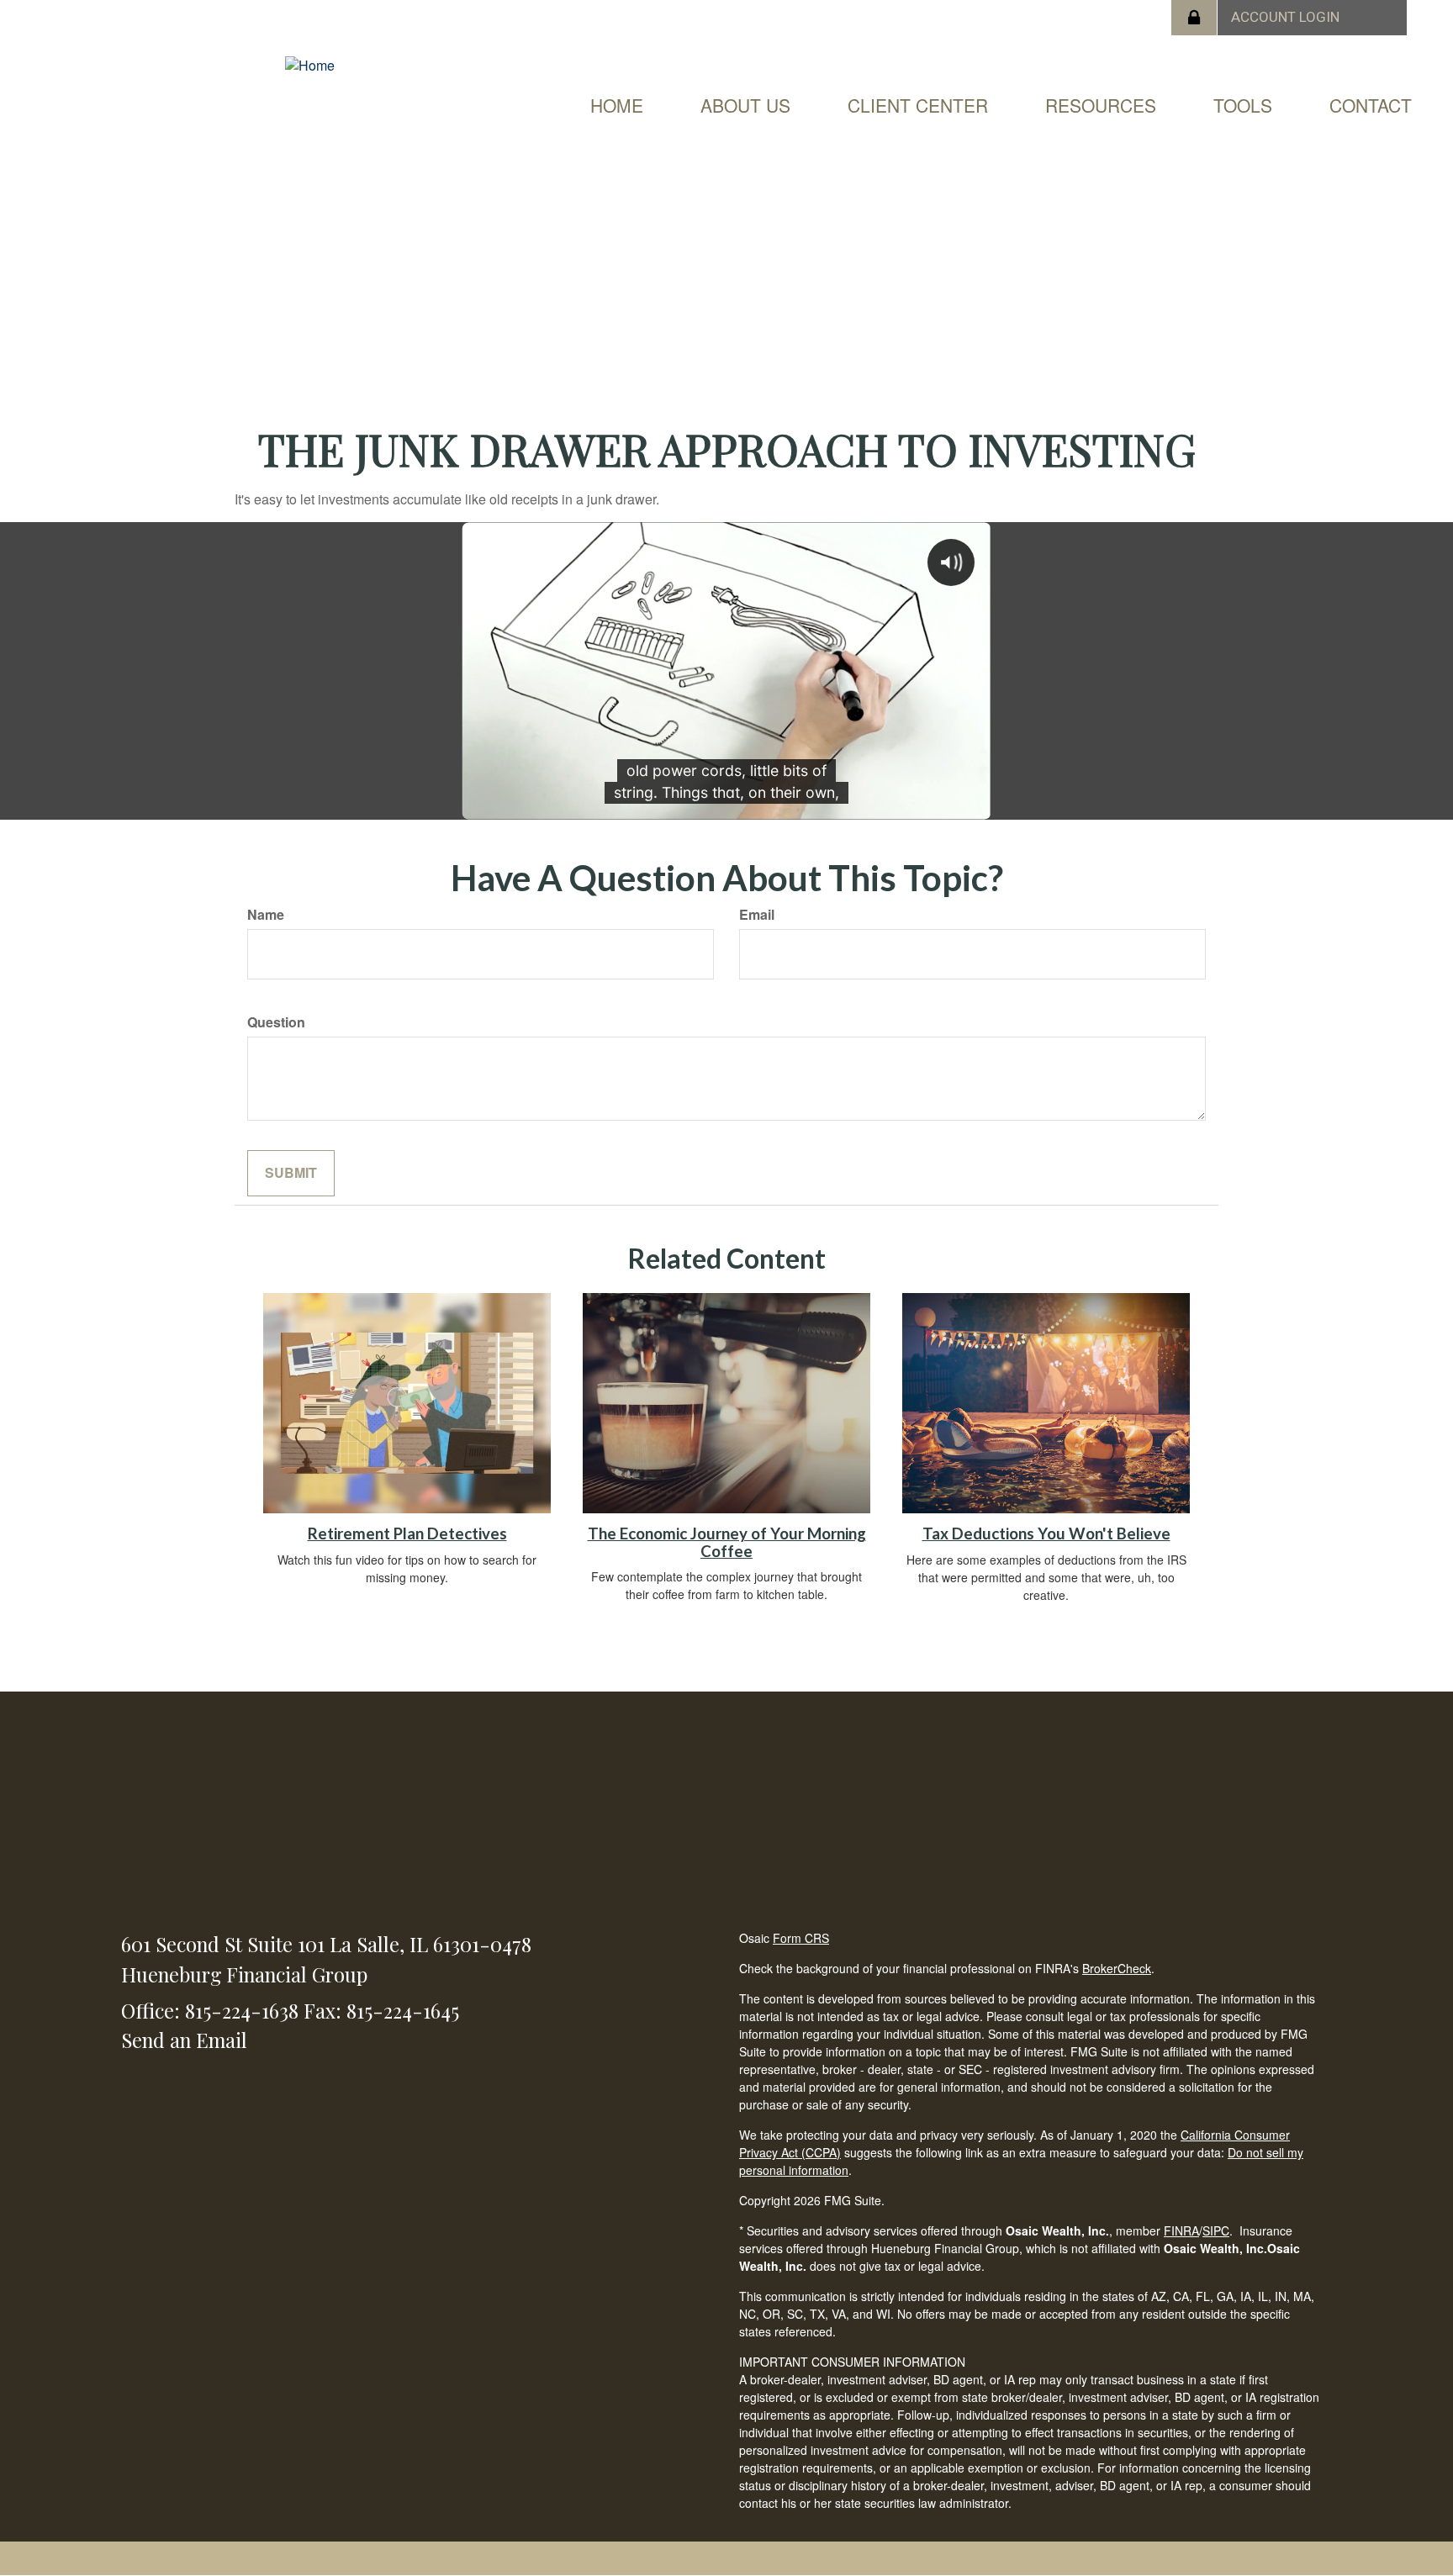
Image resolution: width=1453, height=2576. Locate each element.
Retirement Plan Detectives (407, 1533)
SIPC (1216, 2230)
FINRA (1181, 2230)
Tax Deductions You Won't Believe (1046, 1533)
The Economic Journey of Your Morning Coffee (727, 1542)
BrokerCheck (1117, 1968)
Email (757, 915)
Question (276, 1022)
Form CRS (801, 1938)
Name (266, 915)
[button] (745, 105)
